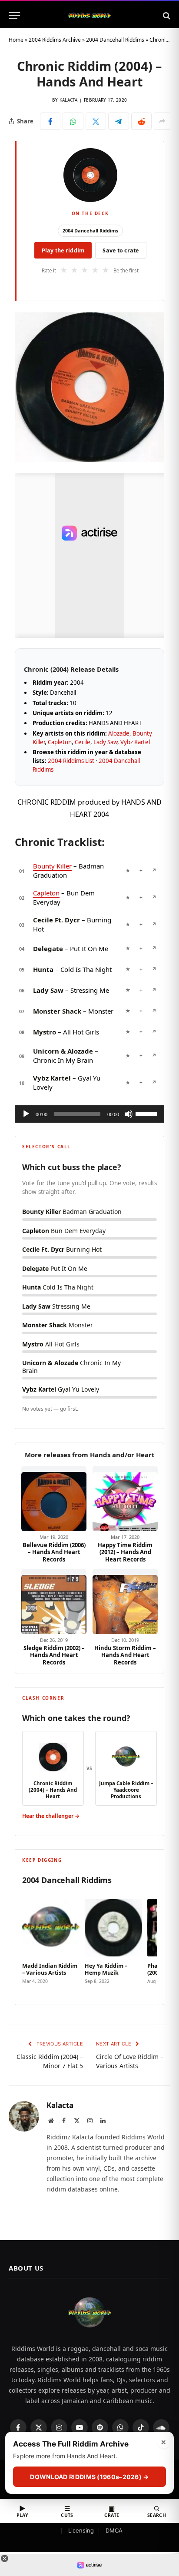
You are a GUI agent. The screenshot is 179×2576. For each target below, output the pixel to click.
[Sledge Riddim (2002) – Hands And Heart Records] (54, 1601)
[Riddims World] (89, 15)
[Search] (166, 15)
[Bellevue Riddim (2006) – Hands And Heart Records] (54, 1499)
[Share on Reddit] (141, 121)
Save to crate (121, 250)
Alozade (119, 733)
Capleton (60, 742)
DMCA (114, 2530)
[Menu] (14, 15)
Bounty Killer (52, 866)
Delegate (48, 948)
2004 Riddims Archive (55, 40)
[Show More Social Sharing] (162, 121)
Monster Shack (57, 1011)
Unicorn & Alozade (63, 1051)
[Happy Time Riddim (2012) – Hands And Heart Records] (125, 1499)
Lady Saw (105, 742)
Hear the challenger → (51, 1816)
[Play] (26, 1114)
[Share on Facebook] (50, 121)
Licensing (81, 2530)
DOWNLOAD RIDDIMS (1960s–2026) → (89, 2477)
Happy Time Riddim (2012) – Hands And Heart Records (125, 1552)
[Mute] (129, 1114)
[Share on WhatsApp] (73, 121)
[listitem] (51, 1943)
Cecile (83, 742)
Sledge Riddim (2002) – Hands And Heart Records (54, 1655)
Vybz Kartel (135, 742)
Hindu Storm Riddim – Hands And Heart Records (125, 1655)
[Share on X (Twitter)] (96, 121)
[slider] (148, 1113)
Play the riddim (63, 250)
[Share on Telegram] (118, 121)
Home (16, 40)
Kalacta (69, 100)
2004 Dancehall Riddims (115, 40)
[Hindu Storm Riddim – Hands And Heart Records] (125, 1601)
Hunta (43, 969)
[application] (89, 1114)
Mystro (45, 1032)
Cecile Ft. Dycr (56, 920)
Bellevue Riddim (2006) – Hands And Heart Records (54, 1552)
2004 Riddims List (71, 761)
